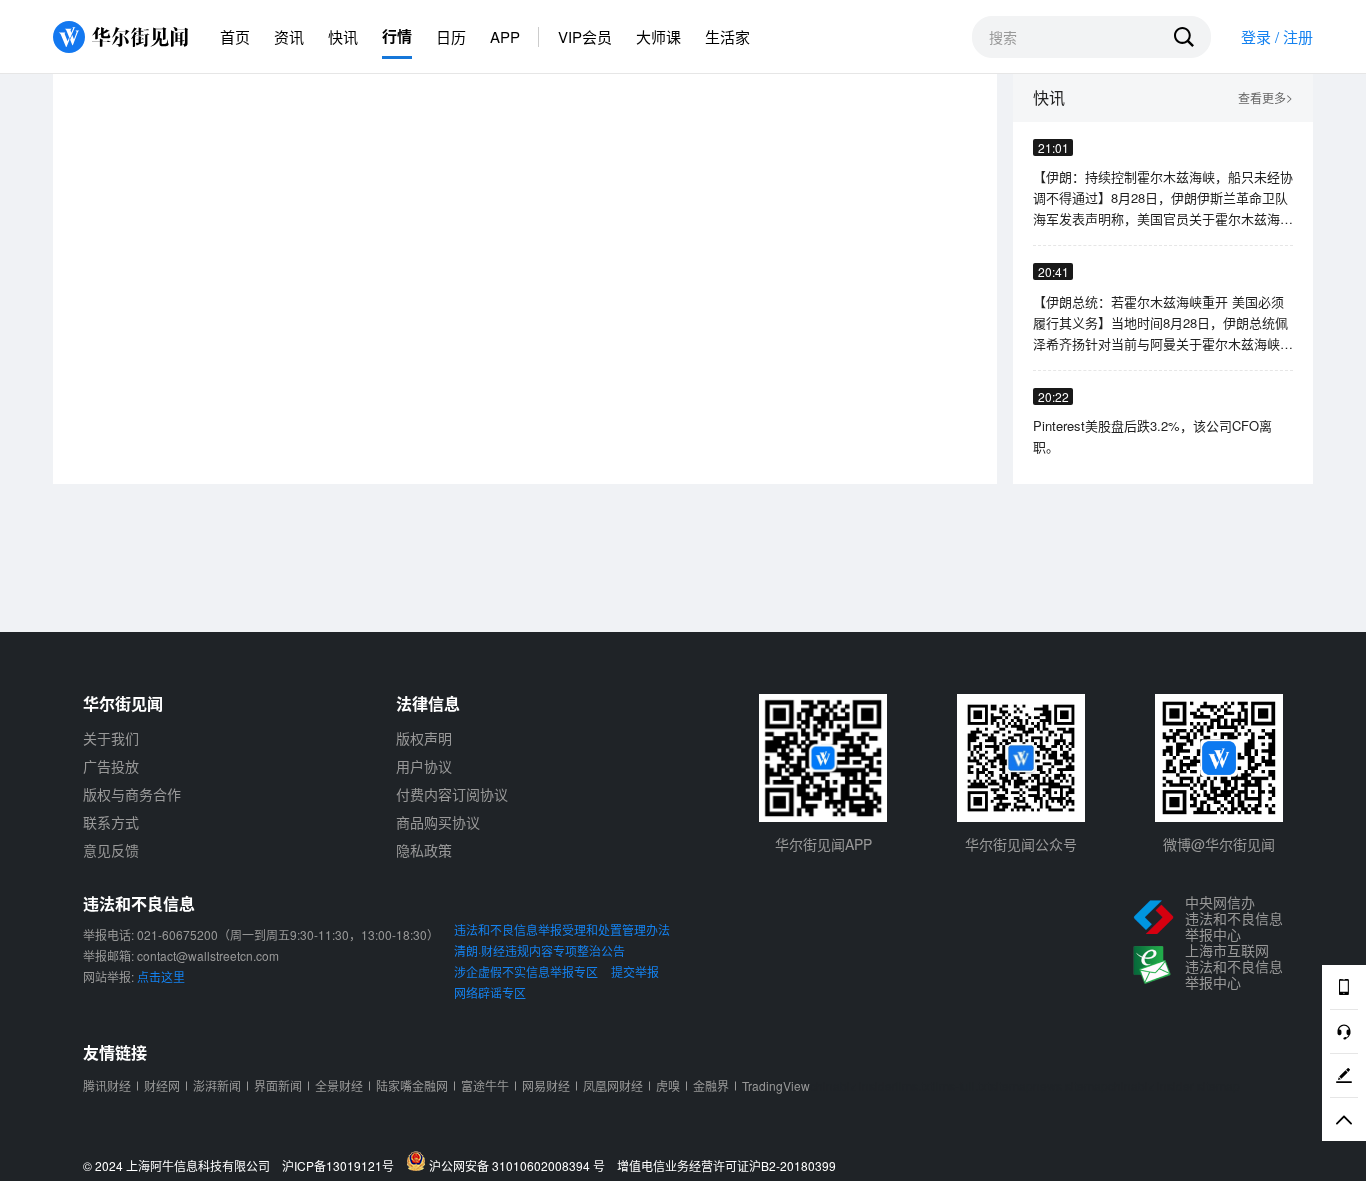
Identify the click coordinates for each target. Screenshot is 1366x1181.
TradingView (776, 1085)
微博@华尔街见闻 (1219, 844)
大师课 (658, 36)
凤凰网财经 (613, 1085)
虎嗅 (668, 1085)
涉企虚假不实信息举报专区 (526, 971)
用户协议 (424, 766)
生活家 (727, 36)
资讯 (289, 36)
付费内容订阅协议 (452, 794)
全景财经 (339, 1085)
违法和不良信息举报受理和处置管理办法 (562, 929)
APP (505, 36)
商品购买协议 (438, 822)
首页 (235, 36)
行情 (397, 36)
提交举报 (635, 971)
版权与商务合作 (132, 794)
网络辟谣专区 (490, 992)
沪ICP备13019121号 (342, 1166)
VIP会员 (585, 36)
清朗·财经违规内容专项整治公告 (539, 950)
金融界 (711, 1085)
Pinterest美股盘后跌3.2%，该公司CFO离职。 (1152, 436)
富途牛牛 (485, 1085)
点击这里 (161, 976)
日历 (451, 36)
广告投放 (111, 766)
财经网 (162, 1085)
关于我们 (111, 738)
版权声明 (424, 738)
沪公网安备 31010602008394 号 (520, 1165)
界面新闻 (278, 1085)
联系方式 (111, 822)
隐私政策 (424, 850)
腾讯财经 (107, 1085)
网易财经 (546, 1085)
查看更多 (1265, 98)
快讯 (343, 36)
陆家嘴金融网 (412, 1085)
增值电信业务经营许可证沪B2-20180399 (726, 1166)
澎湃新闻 (217, 1085)
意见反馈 (111, 850)
